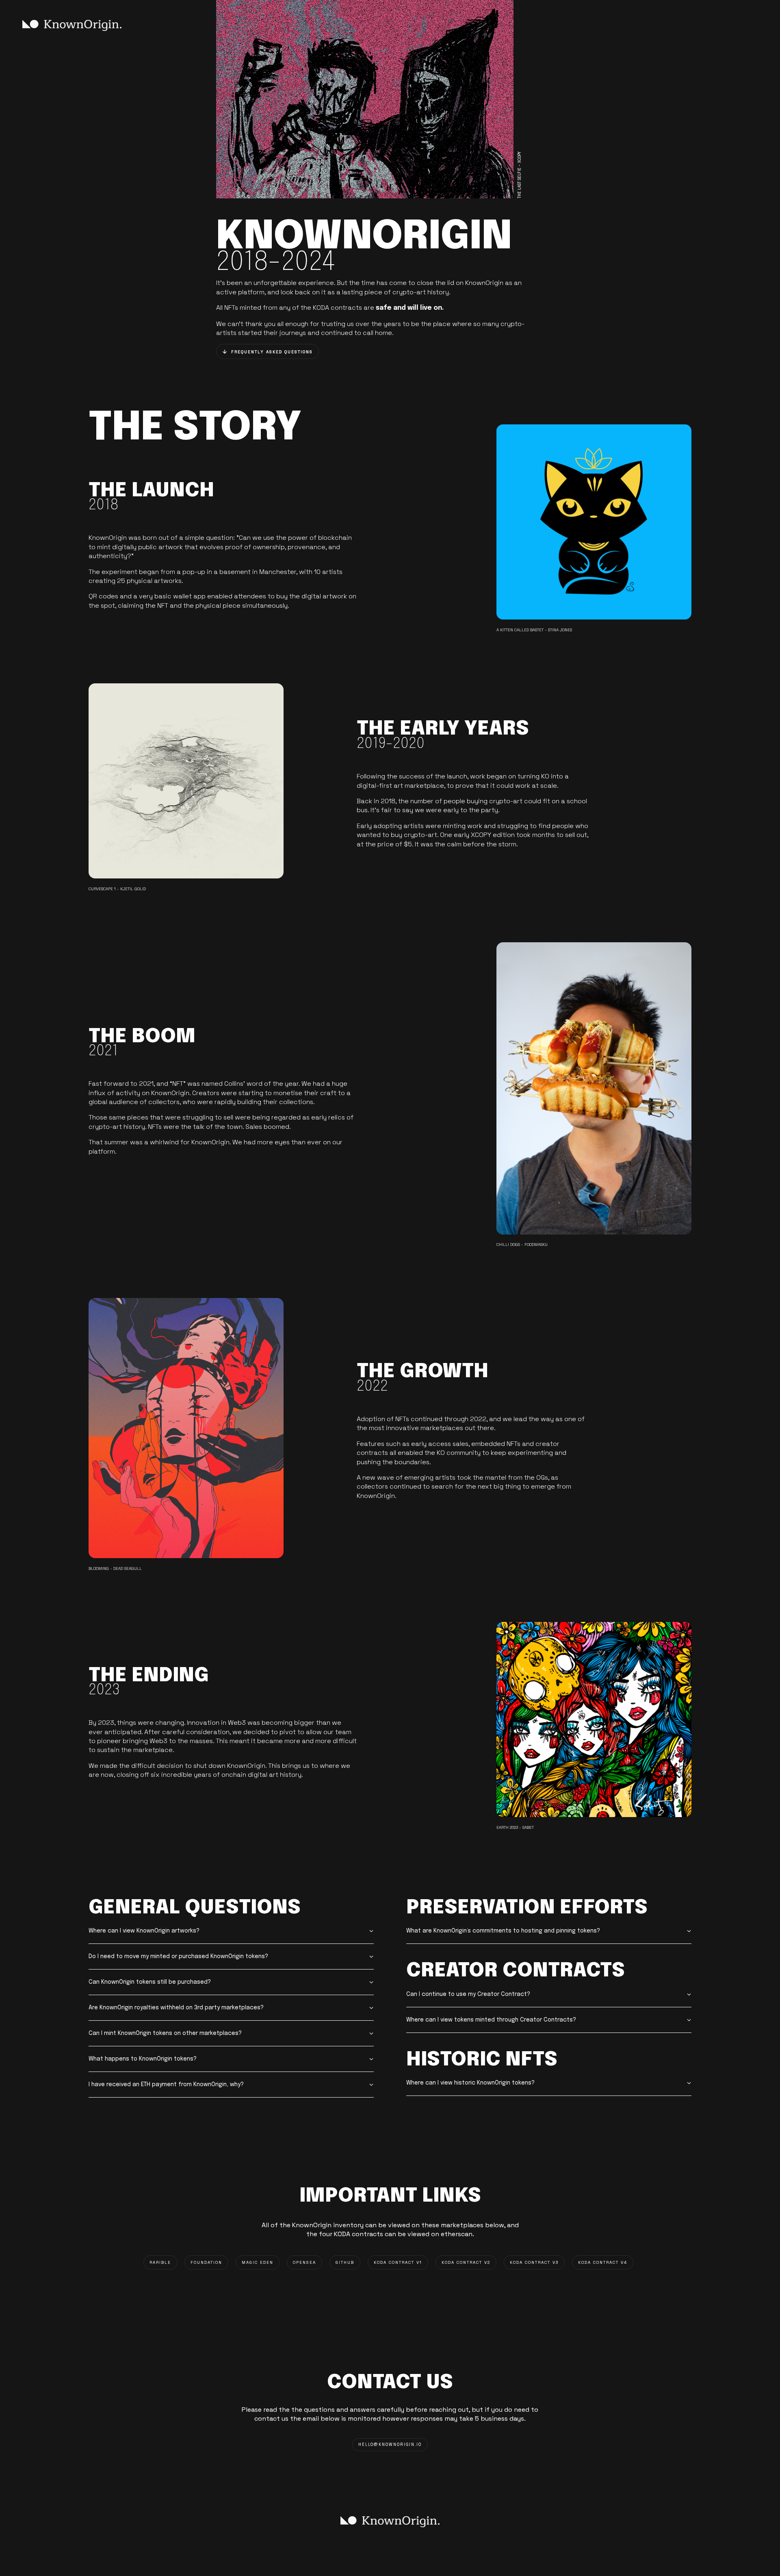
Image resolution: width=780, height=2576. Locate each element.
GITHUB (345, 2262)
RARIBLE (160, 2262)
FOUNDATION (206, 2262)
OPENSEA (304, 2262)
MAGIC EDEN (258, 2262)
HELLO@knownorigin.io (390, 2445)
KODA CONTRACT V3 (534, 2262)
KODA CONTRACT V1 (398, 2262)
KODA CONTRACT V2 (466, 2262)
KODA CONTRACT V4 (603, 2262)
